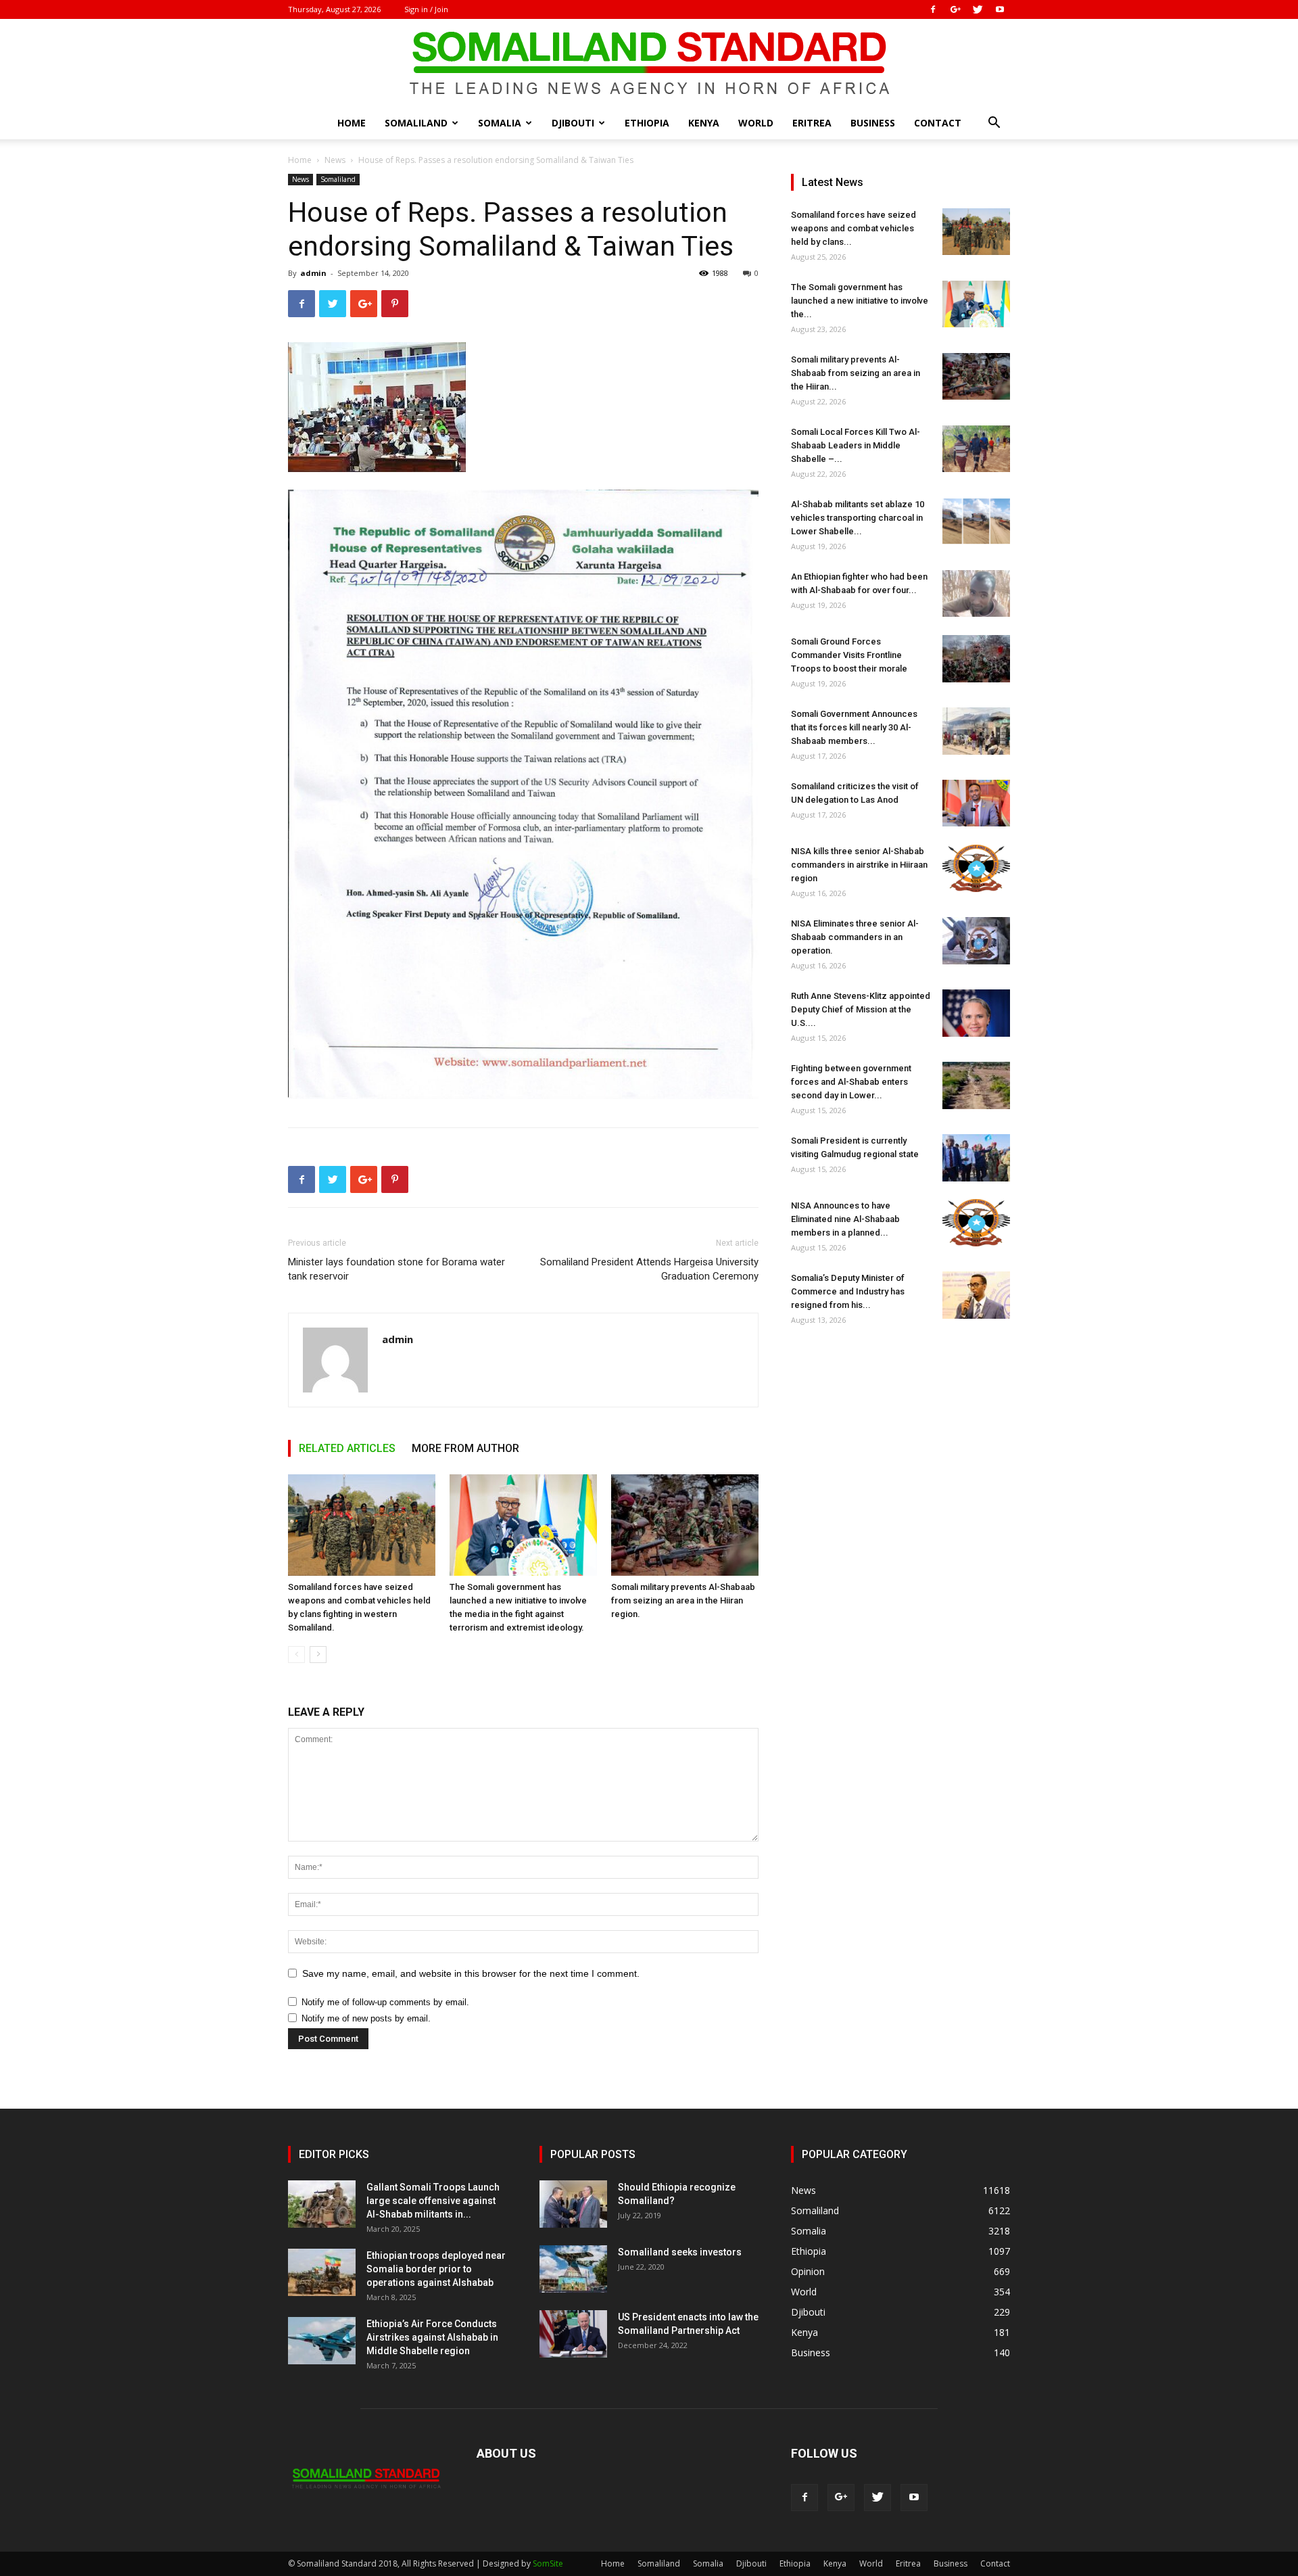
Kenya (704, 123)
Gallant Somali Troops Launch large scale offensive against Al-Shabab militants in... (433, 2201)
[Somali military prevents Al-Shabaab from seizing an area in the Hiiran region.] (685, 1525)
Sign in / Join (426, 9)
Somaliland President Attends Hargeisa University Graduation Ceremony (649, 1269)
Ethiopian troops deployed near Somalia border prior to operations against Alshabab (436, 2269)
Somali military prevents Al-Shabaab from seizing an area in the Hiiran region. (683, 1600)
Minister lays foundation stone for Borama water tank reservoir (396, 1269)
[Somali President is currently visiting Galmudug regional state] (976, 1158)
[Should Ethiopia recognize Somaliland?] (573, 2204)
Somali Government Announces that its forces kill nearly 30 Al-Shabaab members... (854, 727)
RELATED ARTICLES (347, 1448)
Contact (938, 123)
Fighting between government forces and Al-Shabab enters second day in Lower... (851, 1082)
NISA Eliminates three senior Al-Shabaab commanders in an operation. (855, 937)
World (756, 123)
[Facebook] (933, 9)
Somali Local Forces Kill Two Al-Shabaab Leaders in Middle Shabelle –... (856, 445)
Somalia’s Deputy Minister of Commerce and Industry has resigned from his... (848, 1291)
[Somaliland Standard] (649, 64)
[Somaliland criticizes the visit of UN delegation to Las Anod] (976, 803)
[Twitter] (978, 9)
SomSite (548, 2563)
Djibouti (573, 123)
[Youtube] (1000, 9)
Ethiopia (647, 123)
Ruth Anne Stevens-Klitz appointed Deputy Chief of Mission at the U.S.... (861, 1009)
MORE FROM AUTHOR (465, 1448)
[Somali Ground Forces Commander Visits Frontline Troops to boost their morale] (976, 659)
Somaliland (416, 123)
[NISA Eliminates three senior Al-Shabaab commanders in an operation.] (976, 941)
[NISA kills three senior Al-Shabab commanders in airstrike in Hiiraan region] (976, 868)
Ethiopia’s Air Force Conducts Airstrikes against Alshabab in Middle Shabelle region (432, 2337)
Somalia (500, 123)
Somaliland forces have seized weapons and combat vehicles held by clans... (854, 228)
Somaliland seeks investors (680, 2252)
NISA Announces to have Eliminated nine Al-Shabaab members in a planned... (845, 1219)
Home (352, 123)
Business (873, 123)
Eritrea (812, 123)
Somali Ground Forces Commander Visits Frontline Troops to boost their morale (849, 655)
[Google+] (955, 9)
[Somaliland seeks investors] (573, 2269)
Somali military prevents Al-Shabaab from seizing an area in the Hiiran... (856, 373)
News (335, 160)
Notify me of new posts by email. (366, 2018)
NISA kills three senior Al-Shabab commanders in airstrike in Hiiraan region (859, 865)
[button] (994, 124)
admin (313, 273)
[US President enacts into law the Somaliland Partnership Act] (573, 2334)
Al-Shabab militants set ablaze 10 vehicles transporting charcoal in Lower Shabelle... (858, 518)
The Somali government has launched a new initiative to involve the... (860, 301)
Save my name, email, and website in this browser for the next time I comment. (471, 1973)
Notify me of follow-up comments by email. (385, 2002)
